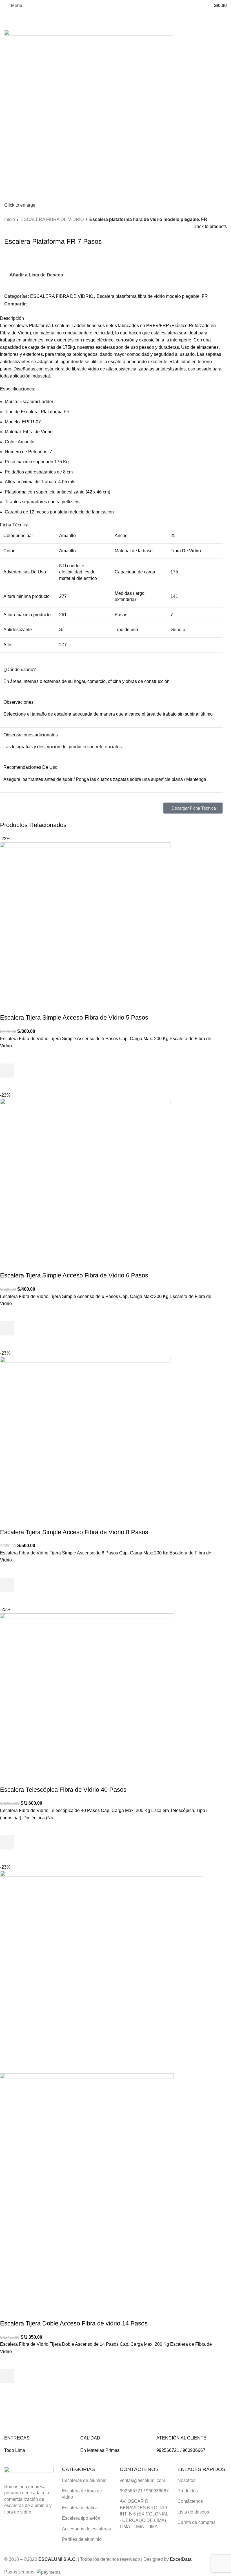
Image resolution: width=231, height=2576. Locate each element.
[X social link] (37, 304)
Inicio (10, 219)
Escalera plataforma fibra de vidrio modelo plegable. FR (148, 219)
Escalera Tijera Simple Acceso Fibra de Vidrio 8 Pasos (74, 1532)
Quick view (7, 1085)
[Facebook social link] (30, 304)
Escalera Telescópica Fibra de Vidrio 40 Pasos (63, 1790)
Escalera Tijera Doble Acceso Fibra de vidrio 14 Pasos (74, 2323)
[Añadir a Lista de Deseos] (7, 1056)
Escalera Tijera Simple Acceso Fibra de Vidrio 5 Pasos (74, 1017)
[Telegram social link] (56, 304)
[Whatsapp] (142, 2543)
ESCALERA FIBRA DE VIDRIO (52, 219)
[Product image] (87, 2196)
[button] (7, 1071)
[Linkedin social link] (50, 304)
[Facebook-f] (127, 2543)
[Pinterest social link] (43, 304)
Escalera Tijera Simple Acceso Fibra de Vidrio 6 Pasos (74, 1275)
